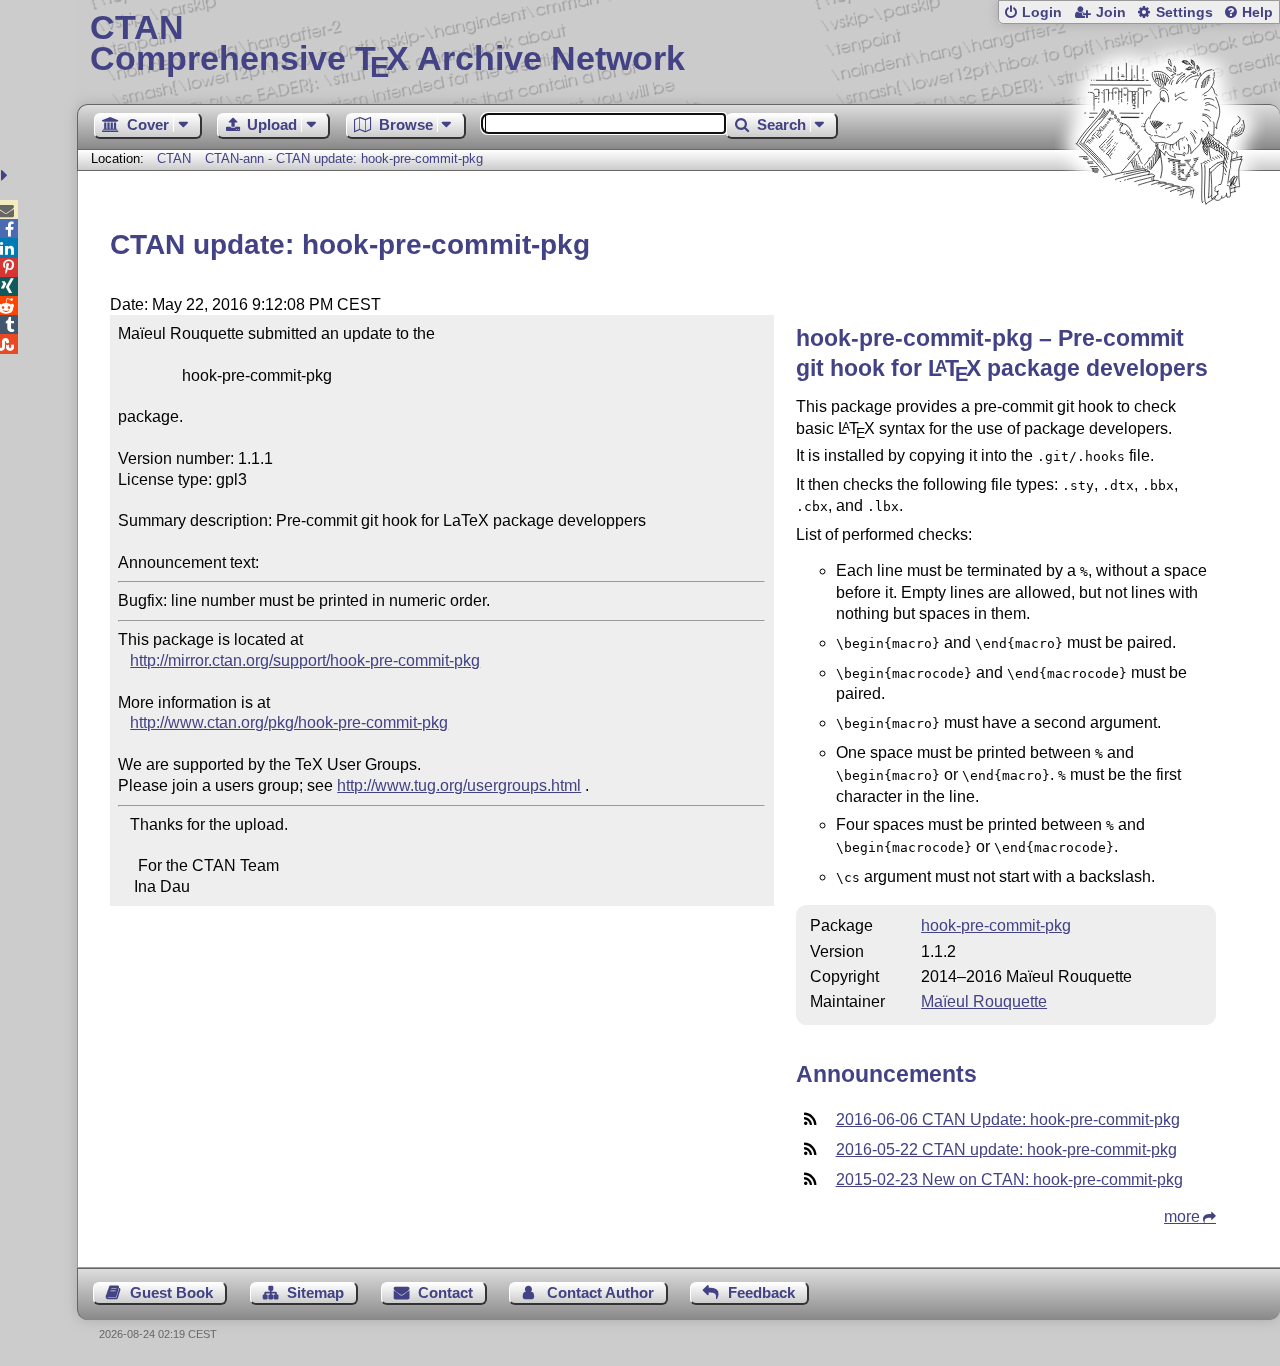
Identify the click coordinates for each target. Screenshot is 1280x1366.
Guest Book (171, 1292)
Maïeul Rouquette (984, 1001)
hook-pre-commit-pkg (996, 925)
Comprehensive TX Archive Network (387, 45)
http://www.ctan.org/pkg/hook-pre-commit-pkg (289, 722)
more (1182, 1216)
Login (1042, 12)
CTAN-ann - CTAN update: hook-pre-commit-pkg (344, 158)
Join (1111, 12)
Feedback (761, 1292)
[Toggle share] (6, 175)
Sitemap (315, 1292)
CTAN (174, 158)
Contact (445, 1292)
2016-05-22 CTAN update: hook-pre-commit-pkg (1006, 1149)
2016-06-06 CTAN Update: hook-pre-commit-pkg (1008, 1119)
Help (1257, 12)
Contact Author (600, 1292)
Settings (1184, 12)
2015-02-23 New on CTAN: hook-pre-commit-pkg (1009, 1179)
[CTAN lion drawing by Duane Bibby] (1160, 242)
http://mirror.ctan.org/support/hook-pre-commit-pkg (305, 660)
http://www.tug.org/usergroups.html (459, 785)
